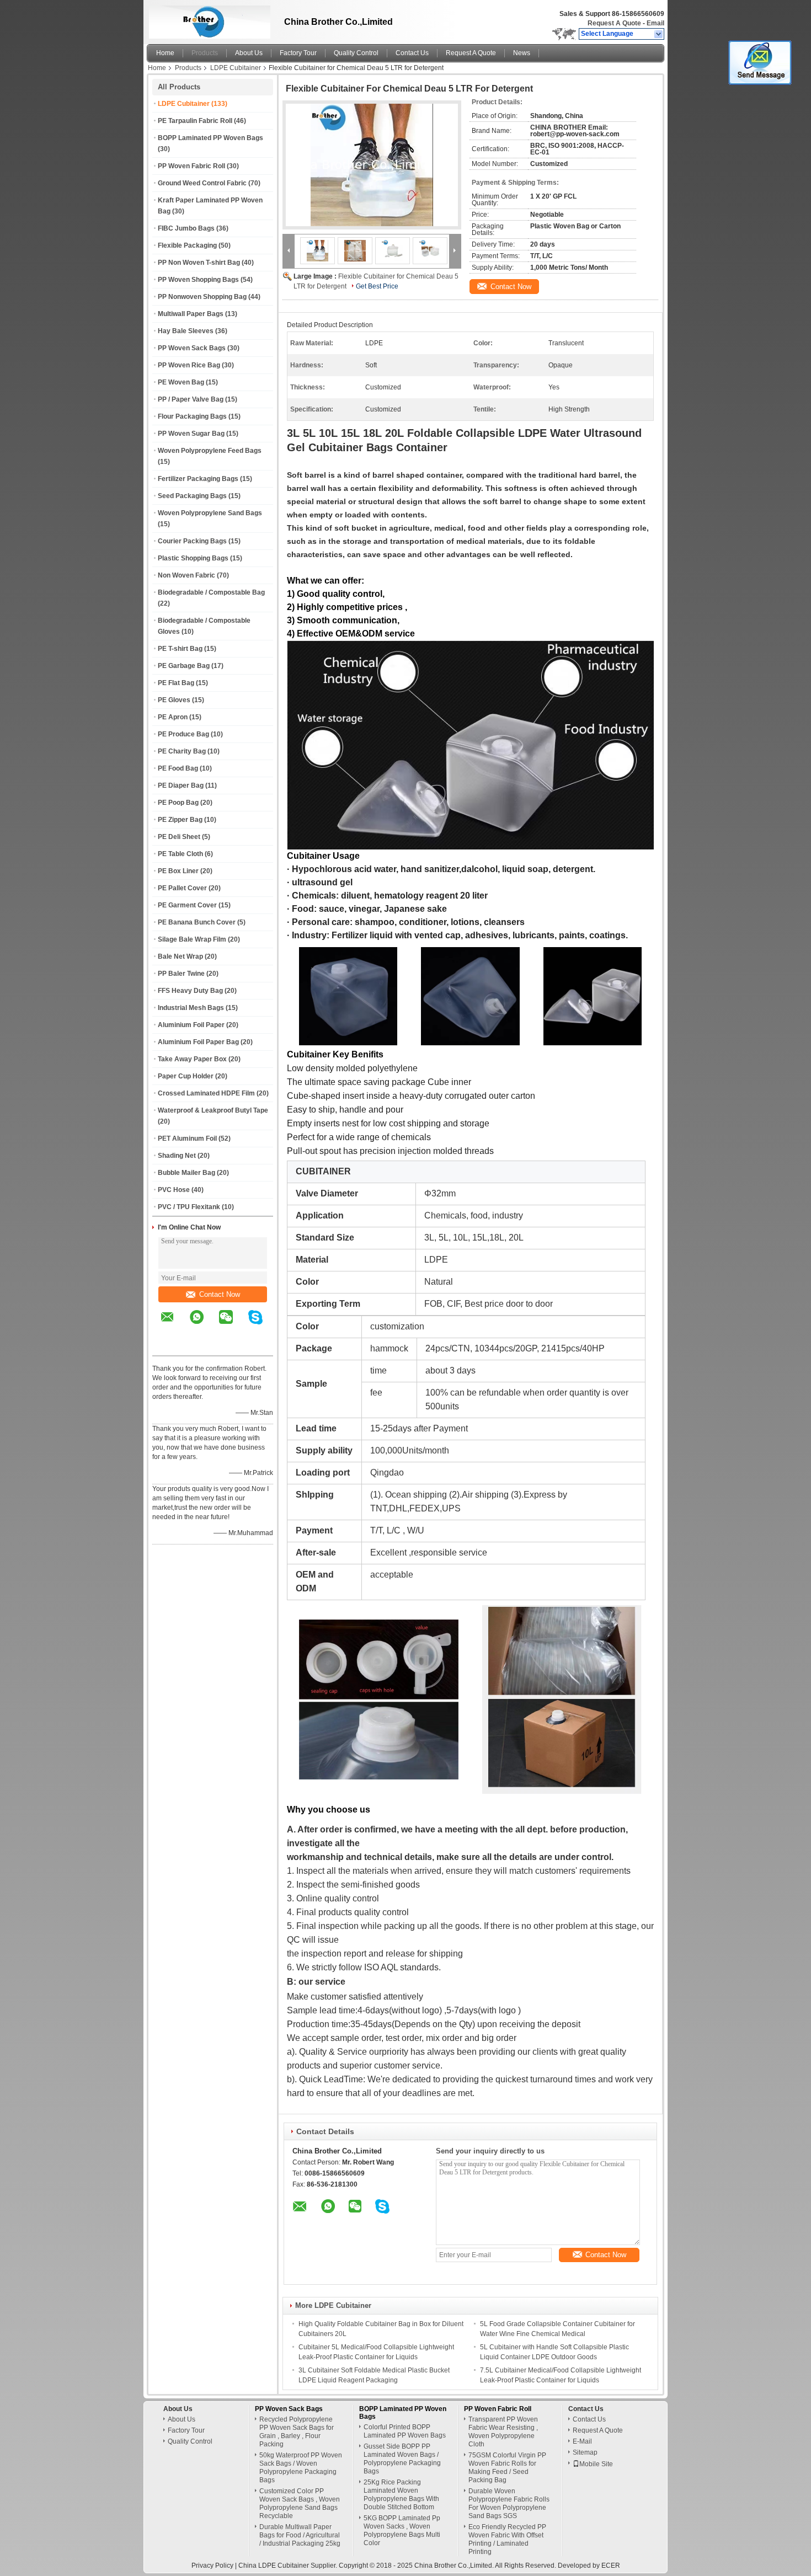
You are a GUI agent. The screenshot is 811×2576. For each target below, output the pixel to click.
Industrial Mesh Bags (191, 1008)
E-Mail (582, 2441)
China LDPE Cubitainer (274, 2566)
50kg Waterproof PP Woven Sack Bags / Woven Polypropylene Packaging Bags (301, 2468)
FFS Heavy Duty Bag (190, 991)
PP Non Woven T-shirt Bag (199, 263)
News (522, 53)
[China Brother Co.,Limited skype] (262, 1325)
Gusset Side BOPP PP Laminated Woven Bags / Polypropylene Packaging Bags (402, 2459)
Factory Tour (298, 53)
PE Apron (173, 717)
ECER (611, 2566)
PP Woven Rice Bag (189, 365)
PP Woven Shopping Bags (198, 280)
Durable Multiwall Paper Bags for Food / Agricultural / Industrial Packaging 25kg (300, 2535)
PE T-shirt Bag (180, 649)
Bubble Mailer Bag (186, 1173)
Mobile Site (596, 2464)
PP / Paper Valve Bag (191, 399)
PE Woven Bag (181, 382)
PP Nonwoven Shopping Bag (202, 297)
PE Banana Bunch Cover (197, 922)
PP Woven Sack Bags (192, 348)
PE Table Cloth (180, 854)
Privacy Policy (212, 2566)
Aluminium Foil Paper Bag (198, 1042)
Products (205, 53)
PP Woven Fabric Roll (191, 166)
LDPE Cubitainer (236, 68)
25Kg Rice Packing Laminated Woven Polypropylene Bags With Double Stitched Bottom (401, 2495)
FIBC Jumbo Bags (186, 228)
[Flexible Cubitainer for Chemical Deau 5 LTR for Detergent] (372, 165)
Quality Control (356, 53)
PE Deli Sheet (179, 837)
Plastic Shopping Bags (193, 558)
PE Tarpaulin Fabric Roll (195, 121)
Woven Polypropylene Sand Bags (210, 513)
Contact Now (220, 1294)
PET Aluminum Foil (187, 1139)
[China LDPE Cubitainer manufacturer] (207, 19)
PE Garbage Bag (184, 666)
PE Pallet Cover (182, 888)
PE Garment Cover (187, 905)
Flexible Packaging (187, 245)
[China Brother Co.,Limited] (659, 34)
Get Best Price (377, 286)
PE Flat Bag (176, 683)
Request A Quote (614, 23)
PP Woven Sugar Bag (191, 434)
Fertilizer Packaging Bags (198, 479)
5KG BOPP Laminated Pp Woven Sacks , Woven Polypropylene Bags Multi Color (402, 2530)
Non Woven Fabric (186, 575)
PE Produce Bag (183, 734)
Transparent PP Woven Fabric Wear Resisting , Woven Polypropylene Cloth (503, 2432)
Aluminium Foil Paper (191, 1025)
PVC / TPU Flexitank (189, 1207)
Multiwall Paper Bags (191, 314)
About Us (249, 53)
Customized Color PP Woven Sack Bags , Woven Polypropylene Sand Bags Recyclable (300, 2503)
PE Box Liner (178, 871)
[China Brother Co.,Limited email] (174, 1325)
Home (165, 53)
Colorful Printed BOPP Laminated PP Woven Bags (405, 2431)
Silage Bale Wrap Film (192, 939)
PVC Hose (174, 1190)
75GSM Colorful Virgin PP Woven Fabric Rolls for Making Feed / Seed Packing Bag (507, 2468)
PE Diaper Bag (181, 785)
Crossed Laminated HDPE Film (206, 1093)
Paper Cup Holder (186, 1076)
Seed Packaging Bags (192, 496)
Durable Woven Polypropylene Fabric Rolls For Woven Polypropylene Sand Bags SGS (509, 2503)
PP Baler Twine (181, 974)
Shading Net (177, 1156)
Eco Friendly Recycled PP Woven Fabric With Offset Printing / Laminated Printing (507, 2539)
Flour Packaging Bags (192, 416)
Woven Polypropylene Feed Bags (210, 451)
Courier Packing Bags (192, 541)
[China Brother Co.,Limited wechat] (233, 1325)
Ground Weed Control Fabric (202, 183)
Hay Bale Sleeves (186, 331)
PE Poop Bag (178, 803)
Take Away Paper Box (192, 1059)
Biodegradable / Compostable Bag (211, 592)
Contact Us (412, 53)
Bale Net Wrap (180, 956)
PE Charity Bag (182, 751)
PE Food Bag (178, 768)
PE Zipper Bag (180, 820)
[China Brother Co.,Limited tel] (167, 1346)
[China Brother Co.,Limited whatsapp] (204, 1325)
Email (655, 23)
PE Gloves (174, 700)
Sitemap (585, 2452)
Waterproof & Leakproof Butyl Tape (213, 1110)
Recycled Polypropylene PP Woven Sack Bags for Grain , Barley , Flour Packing (297, 2432)
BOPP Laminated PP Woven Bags (210, 138)
